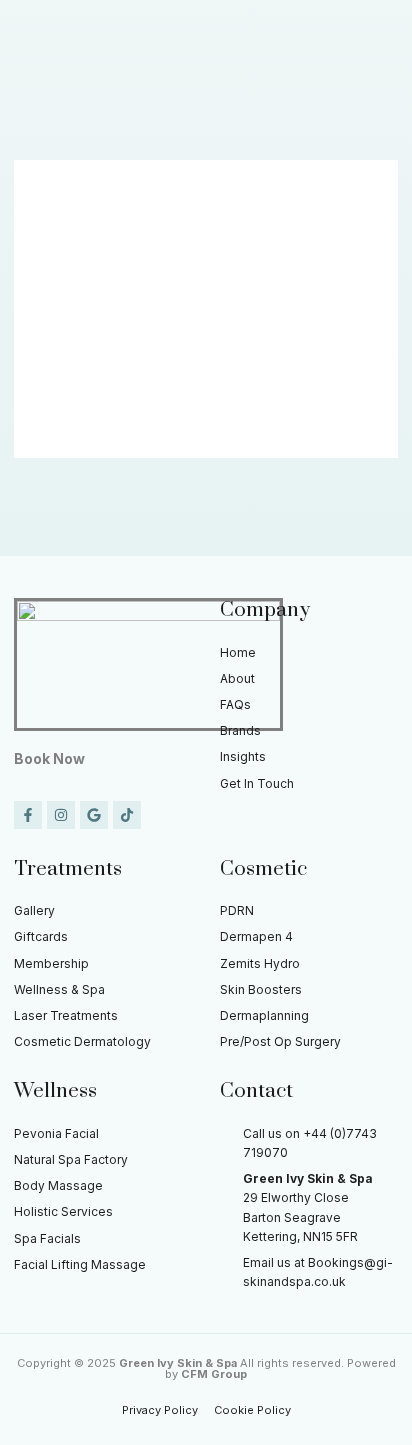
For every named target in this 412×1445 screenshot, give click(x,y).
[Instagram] (61, 815)
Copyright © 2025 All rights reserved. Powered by (206, 1368)
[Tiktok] (127, 815)
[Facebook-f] (28, 815)
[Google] (94, 815)
